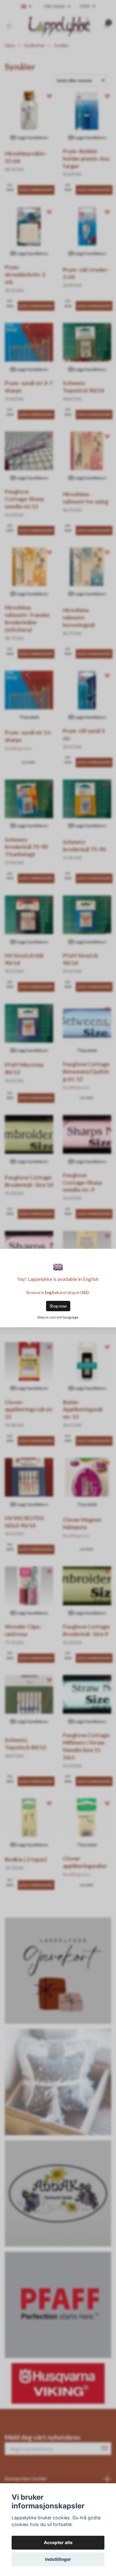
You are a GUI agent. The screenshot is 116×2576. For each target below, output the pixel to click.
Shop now (58, 1306)
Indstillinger (58, 2559)
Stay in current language (58, 1317)
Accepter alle (58, 2543)
